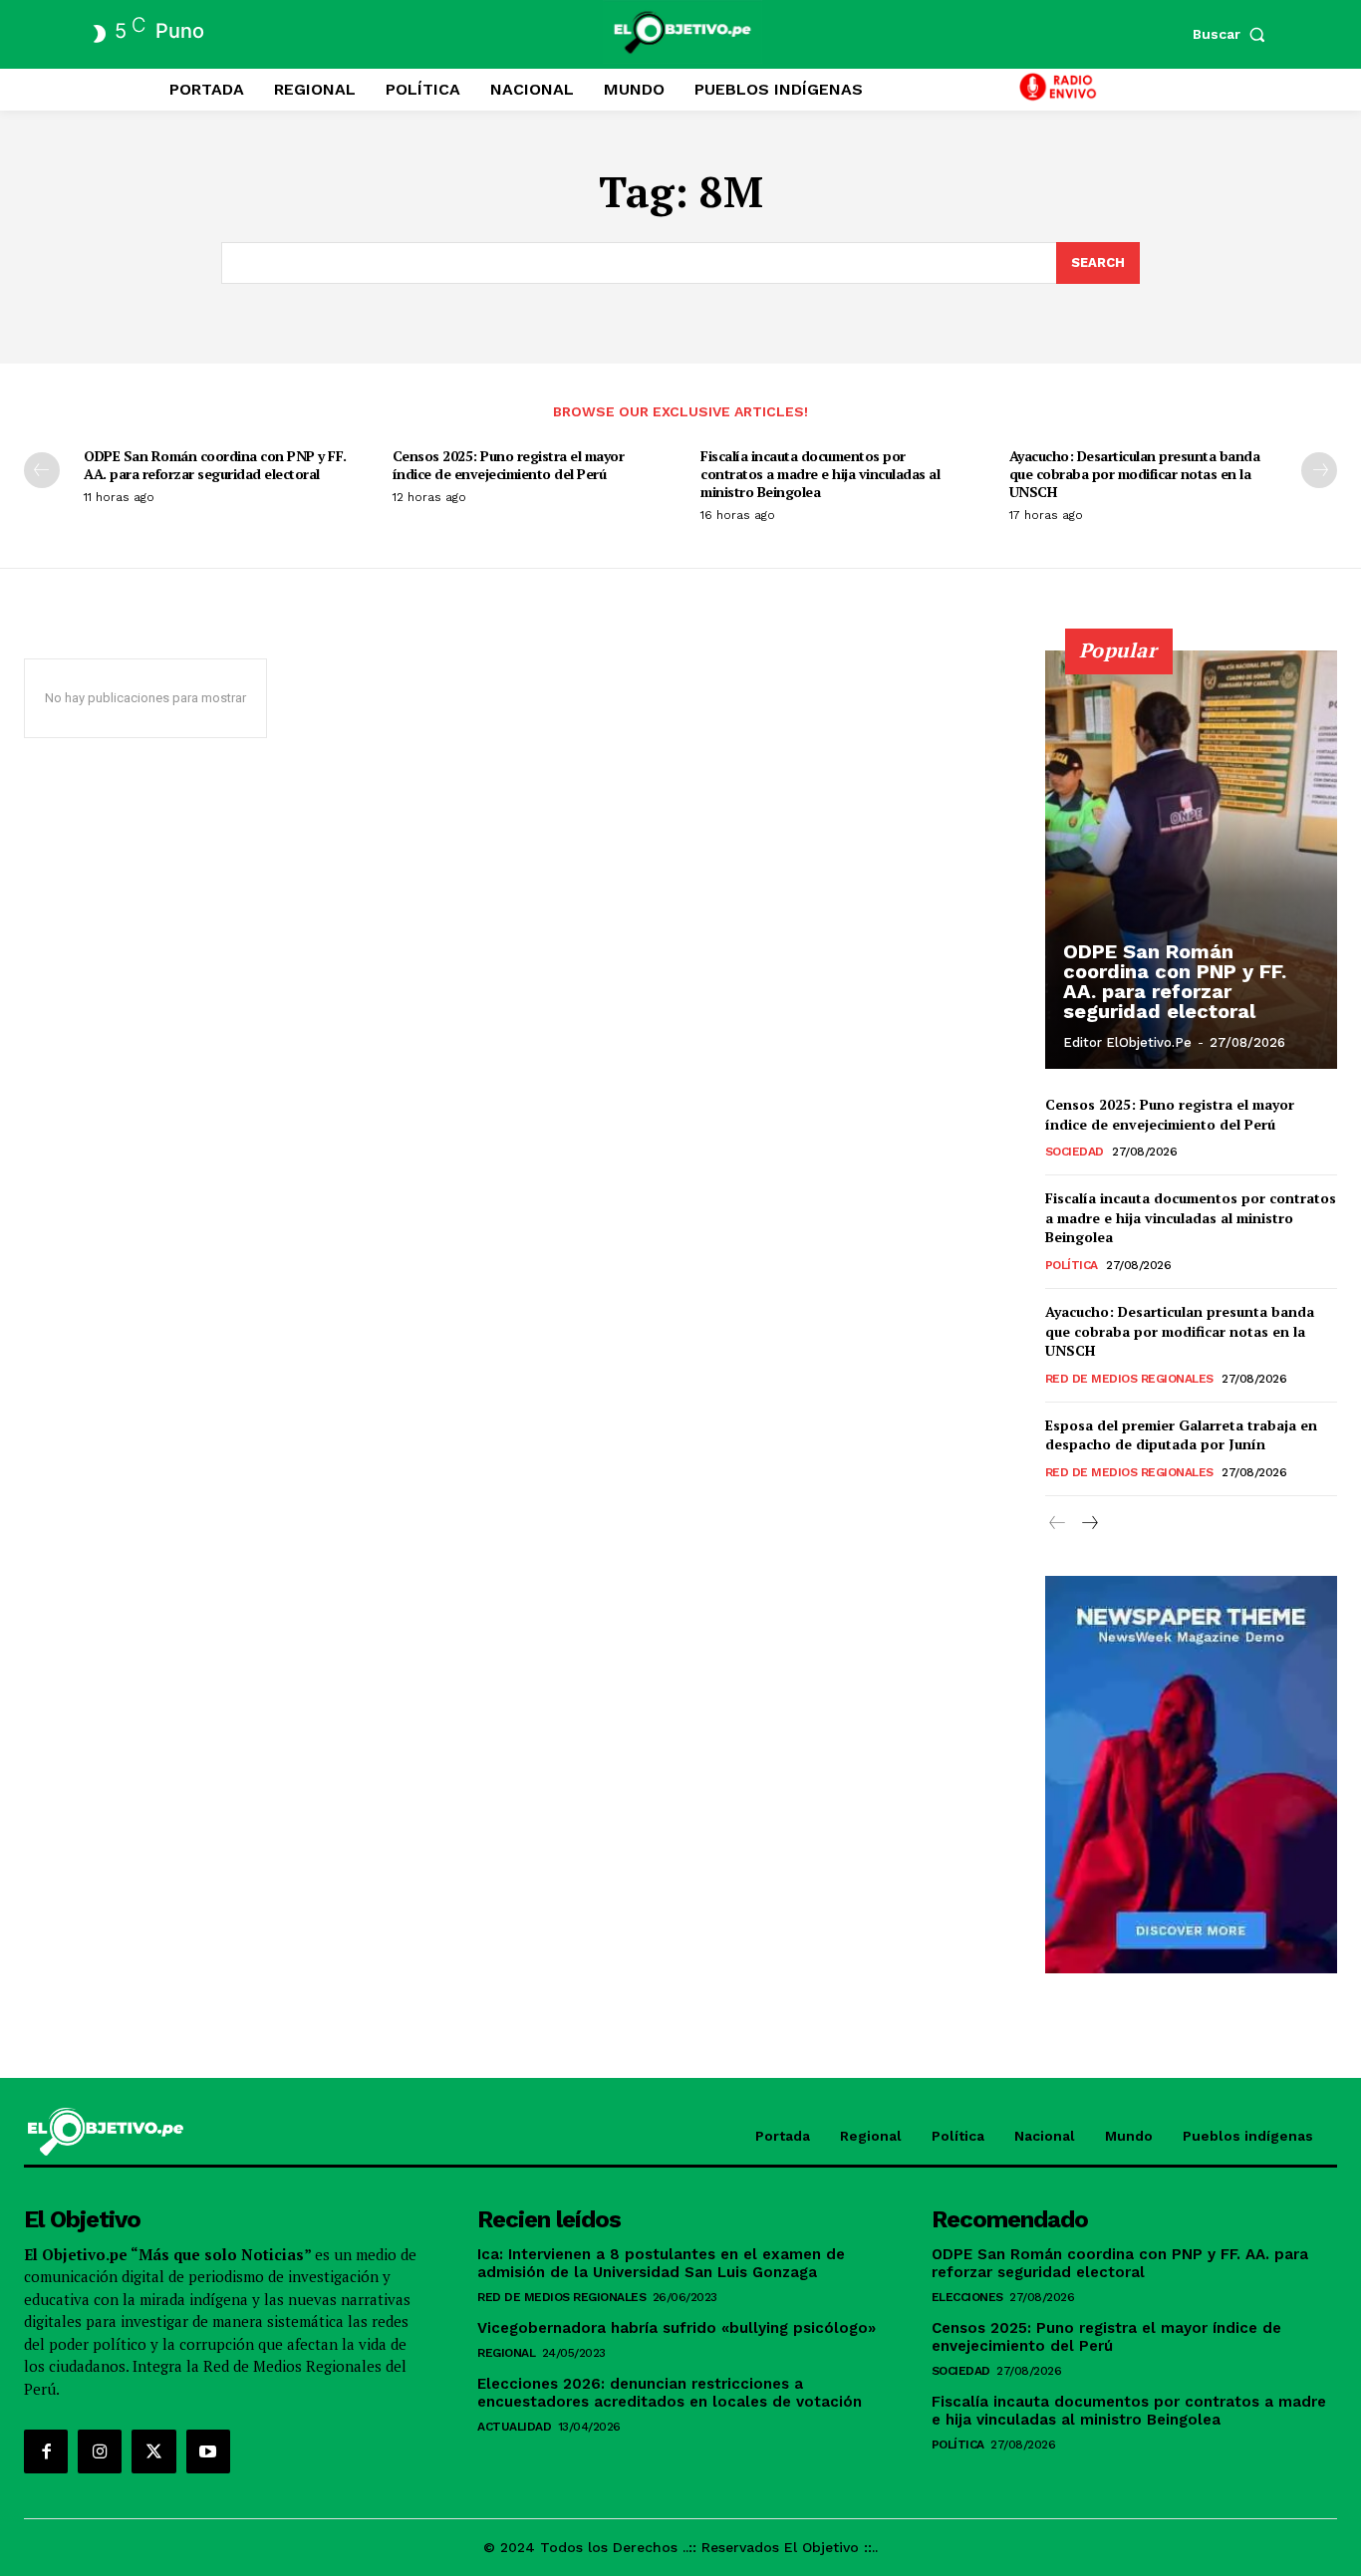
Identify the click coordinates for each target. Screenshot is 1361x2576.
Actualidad (514, 2427)
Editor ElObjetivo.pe (1127, 1042)
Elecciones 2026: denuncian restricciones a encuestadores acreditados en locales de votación (670, 2393)
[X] (153, 2451)
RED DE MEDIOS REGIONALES (1129, 1379)
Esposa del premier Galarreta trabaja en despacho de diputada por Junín (1181, 1435)
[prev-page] (42, 470)
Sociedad (1075, 1152)
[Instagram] (100, 2451)
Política (1072, 1265)
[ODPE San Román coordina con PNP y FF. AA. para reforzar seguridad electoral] (1192, 860)
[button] (1233, 34)
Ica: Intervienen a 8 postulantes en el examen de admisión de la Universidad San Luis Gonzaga (661, 2263)
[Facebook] (46, 2451)
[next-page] (1319, 470)
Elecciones (967, 2297)
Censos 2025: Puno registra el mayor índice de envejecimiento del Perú (509, 465)
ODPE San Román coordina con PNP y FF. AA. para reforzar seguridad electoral (215, 465)
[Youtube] (208, 2451)
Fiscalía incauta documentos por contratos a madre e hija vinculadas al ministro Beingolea (820, 474)
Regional (506, 2353)
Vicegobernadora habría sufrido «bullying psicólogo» (677, 2328)
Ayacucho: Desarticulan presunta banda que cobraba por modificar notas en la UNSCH (1135, 474)
